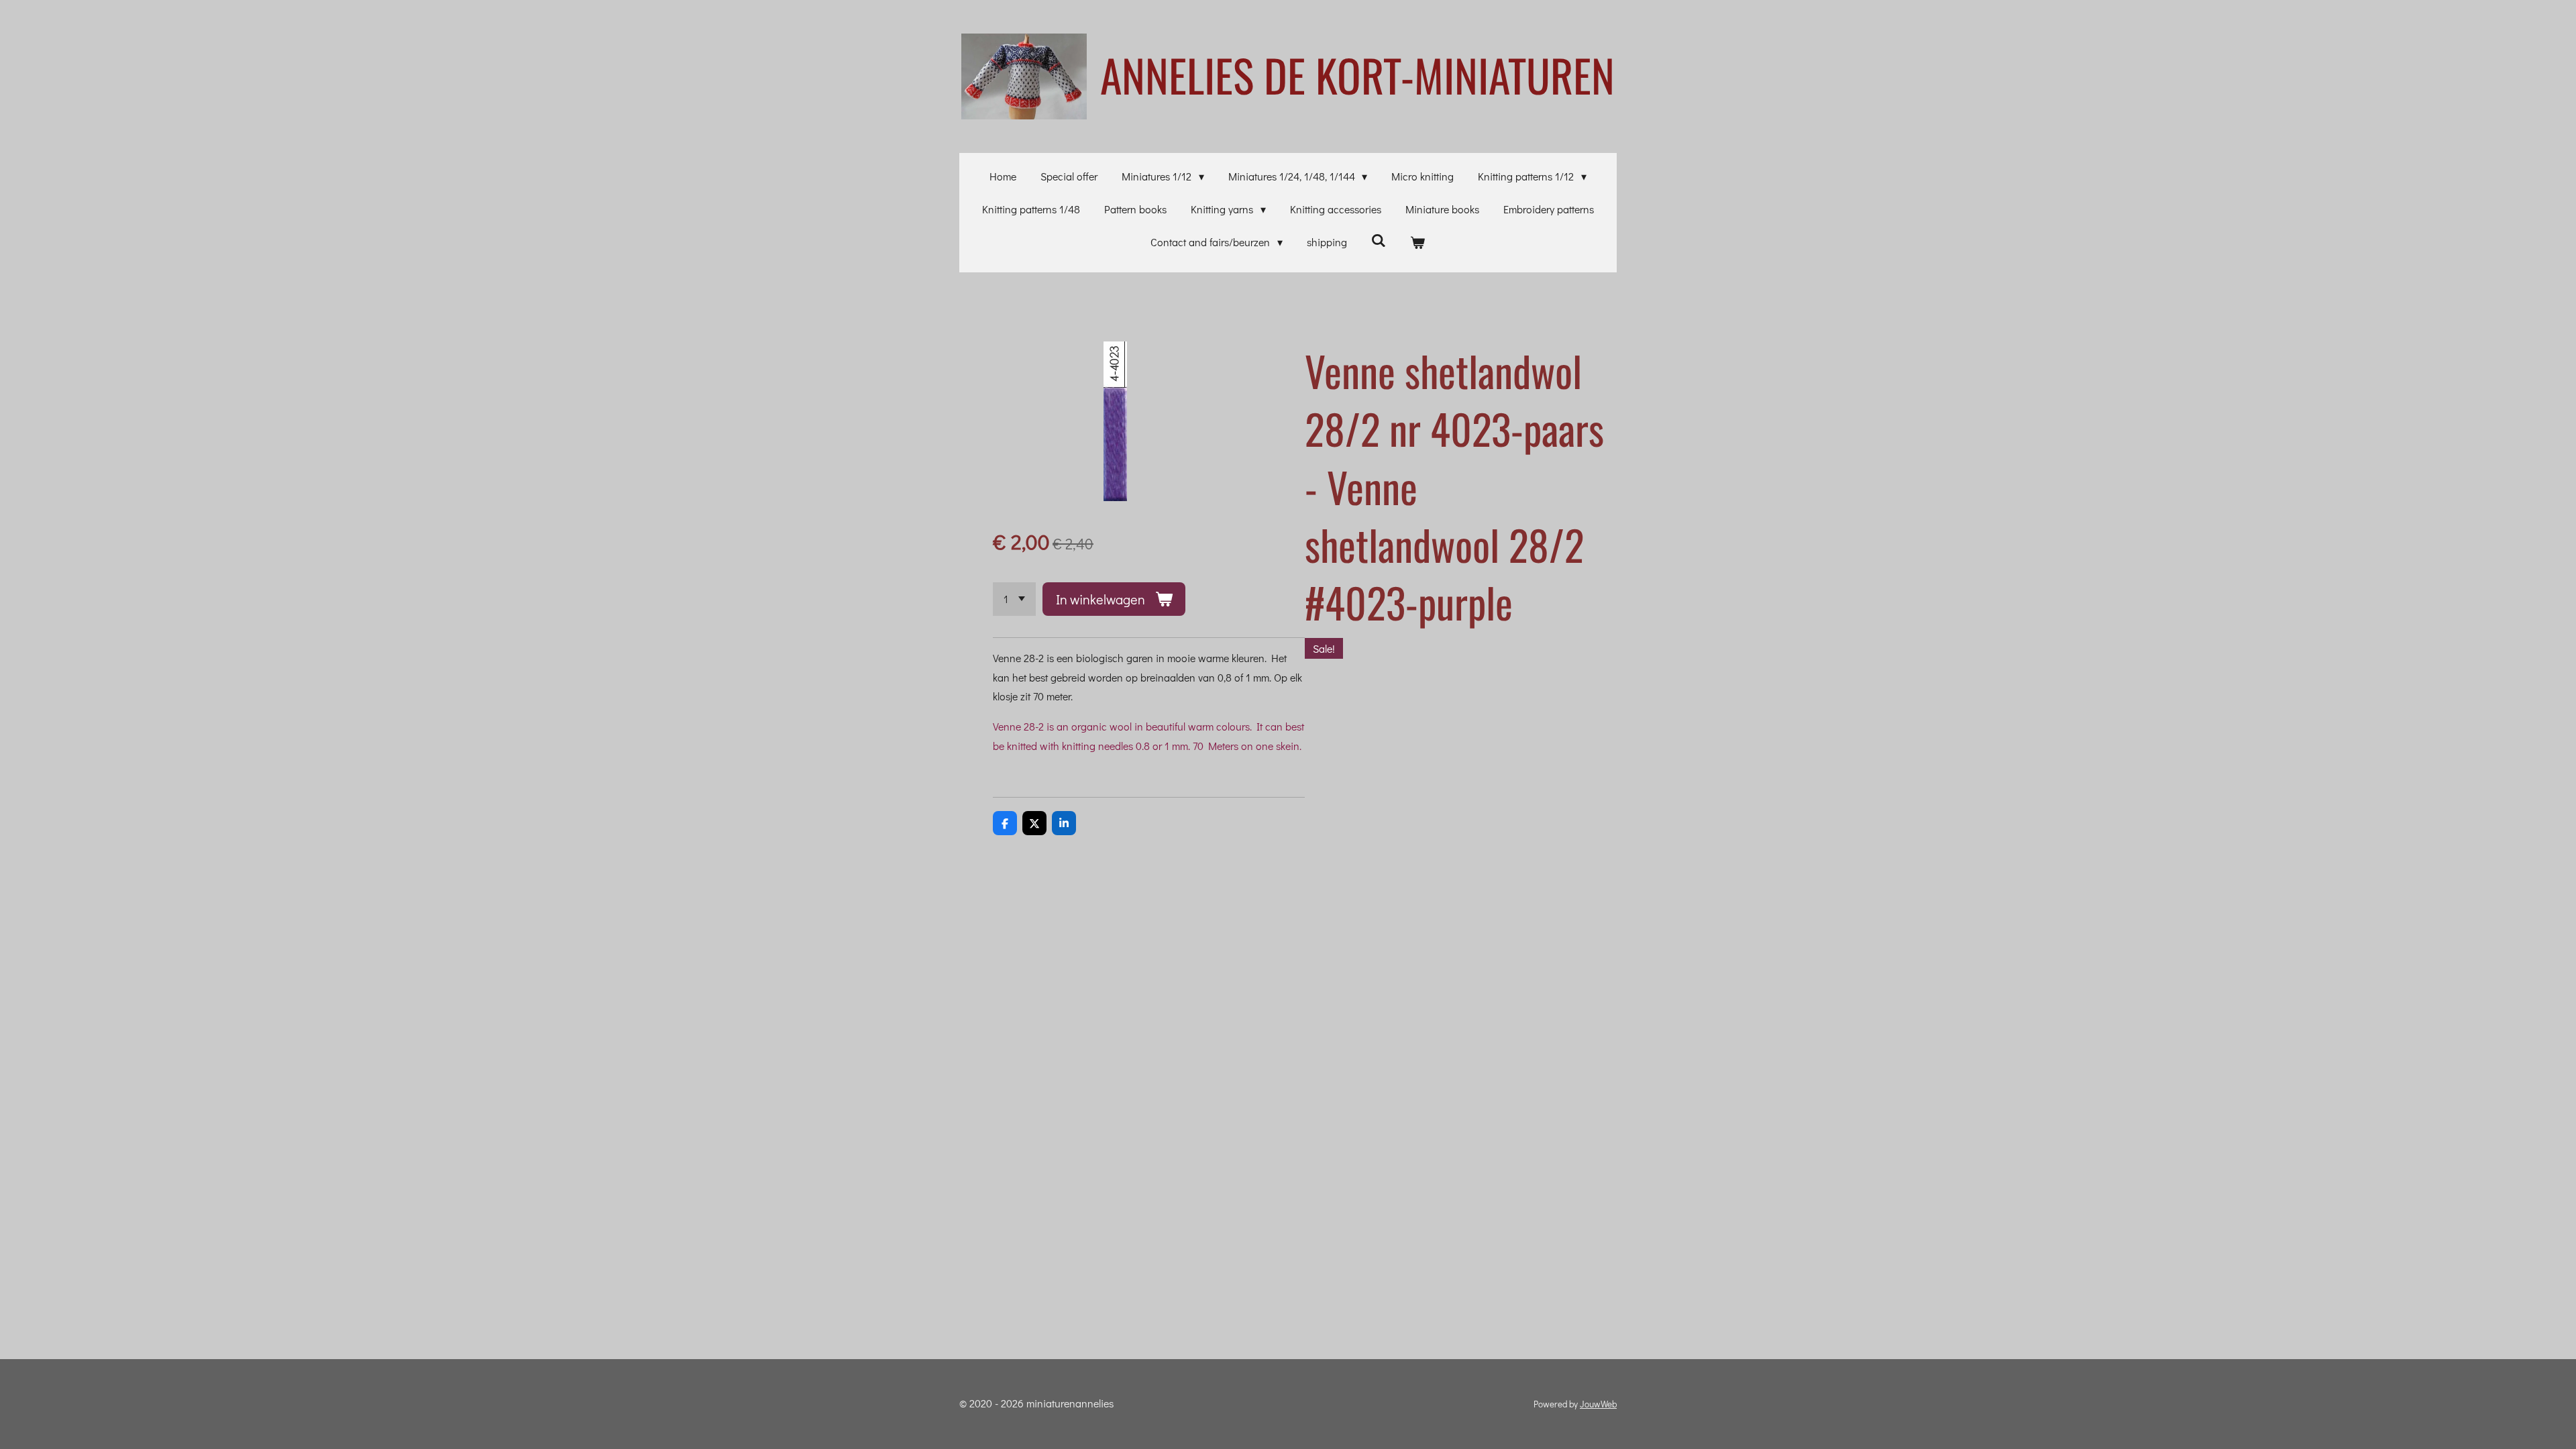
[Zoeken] (1379, 240)
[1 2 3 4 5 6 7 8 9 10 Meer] (1014, 599)
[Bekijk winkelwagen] (1417, 243)
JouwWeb (1598, 1404)
